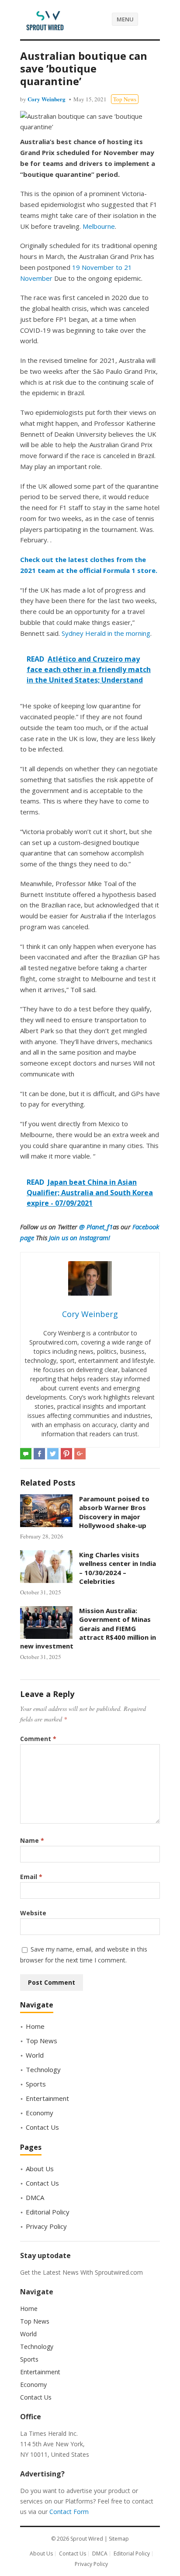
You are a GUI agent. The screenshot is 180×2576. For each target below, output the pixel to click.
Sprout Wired (87, 2539)
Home (35, 2026)
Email (31, 1877)
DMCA (35, 2197)
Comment (38, 1739)
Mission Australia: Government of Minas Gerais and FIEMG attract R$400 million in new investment (88, 1628)
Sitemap (119, 2539)
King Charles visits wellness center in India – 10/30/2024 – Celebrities (118, 1568)
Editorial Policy (48, 2212)
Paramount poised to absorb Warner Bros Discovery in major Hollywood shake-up (114, 1512)
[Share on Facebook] (39, 1454)
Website (33, 1913)
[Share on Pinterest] (66, 1454)
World (35, 2055)
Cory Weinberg (47, 99)
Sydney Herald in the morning (106, 633)
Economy (40, 2113)
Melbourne (99, 226)
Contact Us (42, 2127)
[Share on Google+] (80, 1454)
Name (32, 1840)
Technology (43, 2069)
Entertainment (47, 2098)
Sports (36, 2084)
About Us (40, 2169)
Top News (125, 99)
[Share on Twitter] (53, 1454)
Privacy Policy (46, 2226)
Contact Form (69, 2512)
